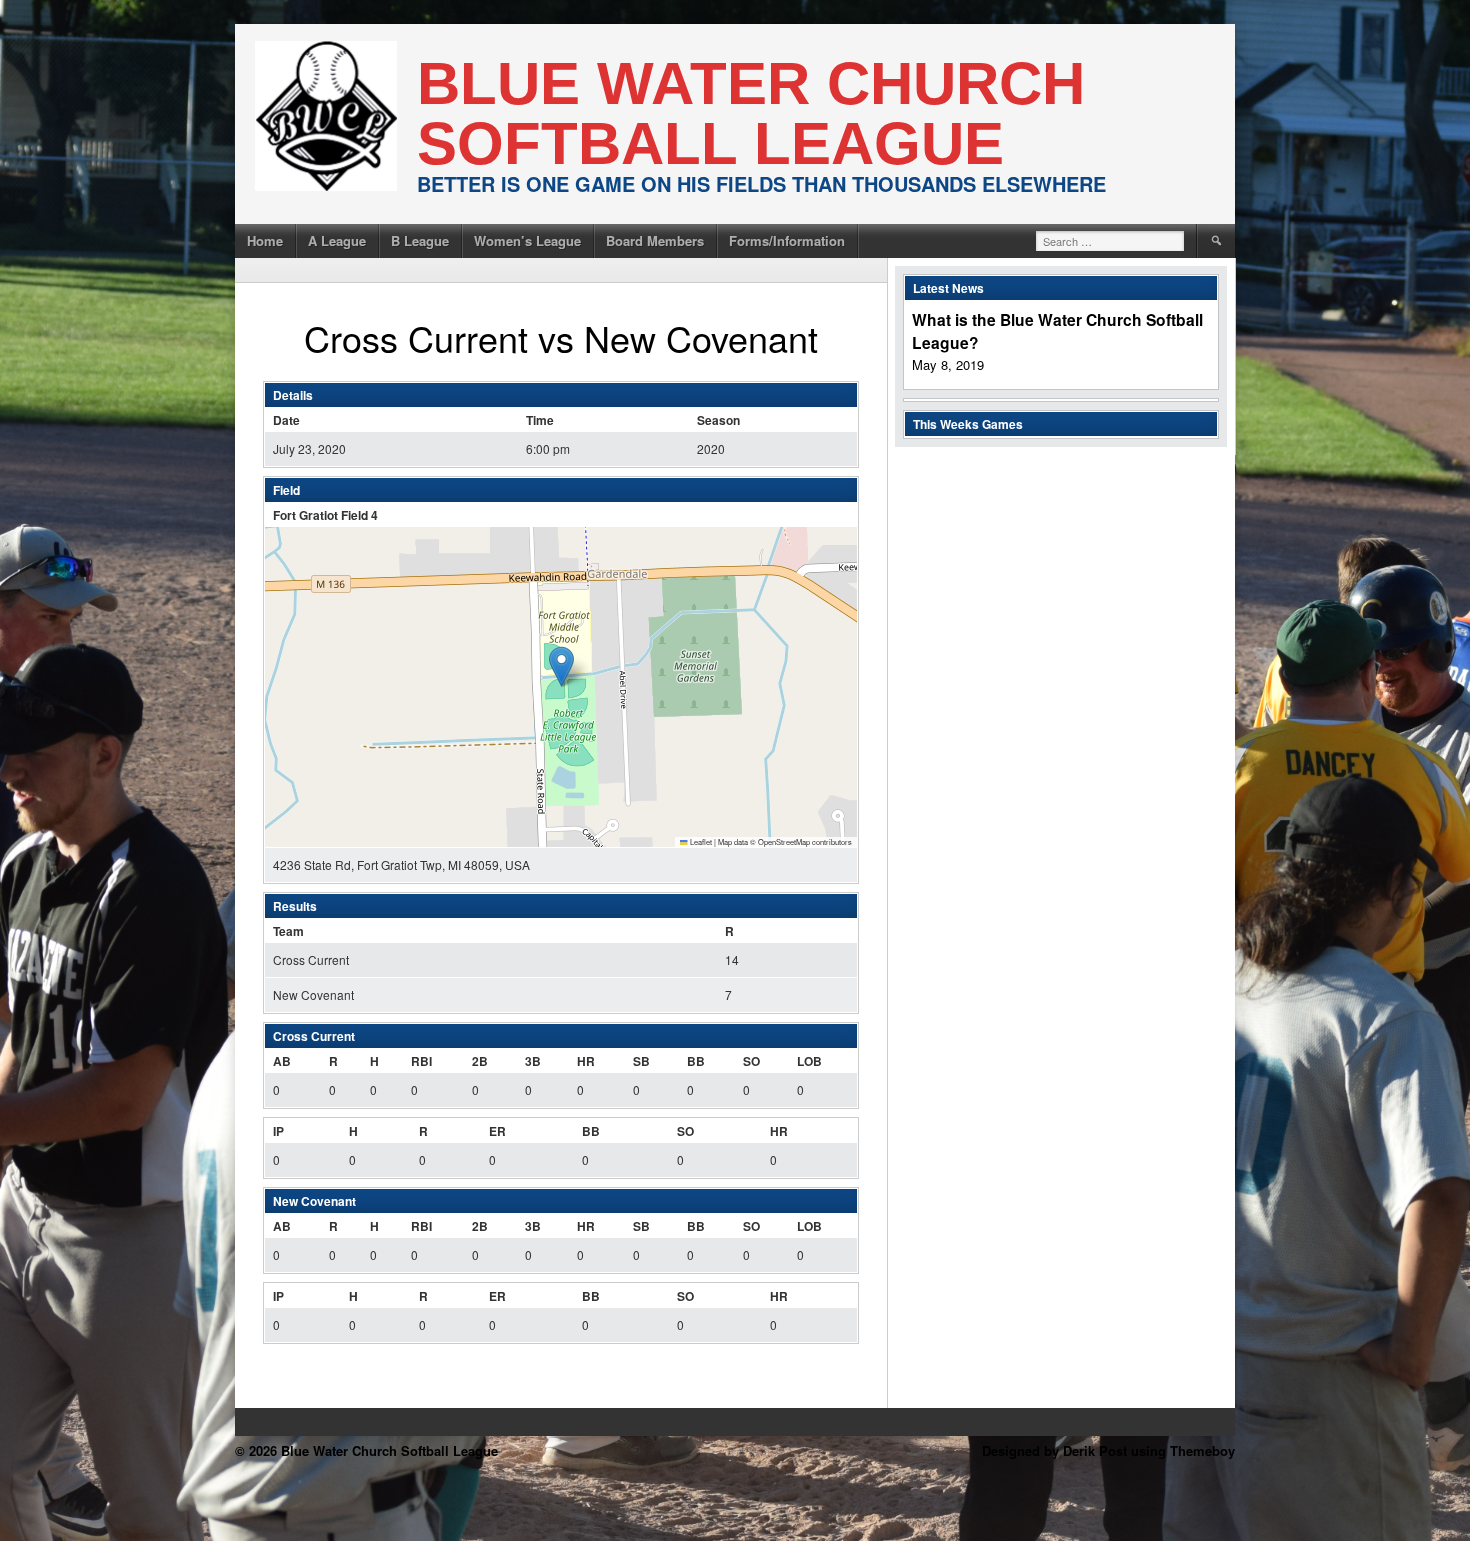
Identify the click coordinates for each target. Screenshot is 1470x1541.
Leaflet (700, 841)
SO (751, 1061)
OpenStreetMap (784, 841)
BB (696, 1061)
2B (480, 1061)
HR (586, 1061)
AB (282, 1061)
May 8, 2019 (948, 364)
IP (278, 1131)
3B (533, 1061)
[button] (561, 666)
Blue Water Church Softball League (751, 113)
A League (337, 240)
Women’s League (527, 240)
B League (420, 240)
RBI (421, 1061)
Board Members (655, 240)
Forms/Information (787, 240)
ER (497, 1131)
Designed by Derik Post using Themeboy (1108, 1450)
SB (641, 1061)
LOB (809, 1061)
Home (265, 240)
